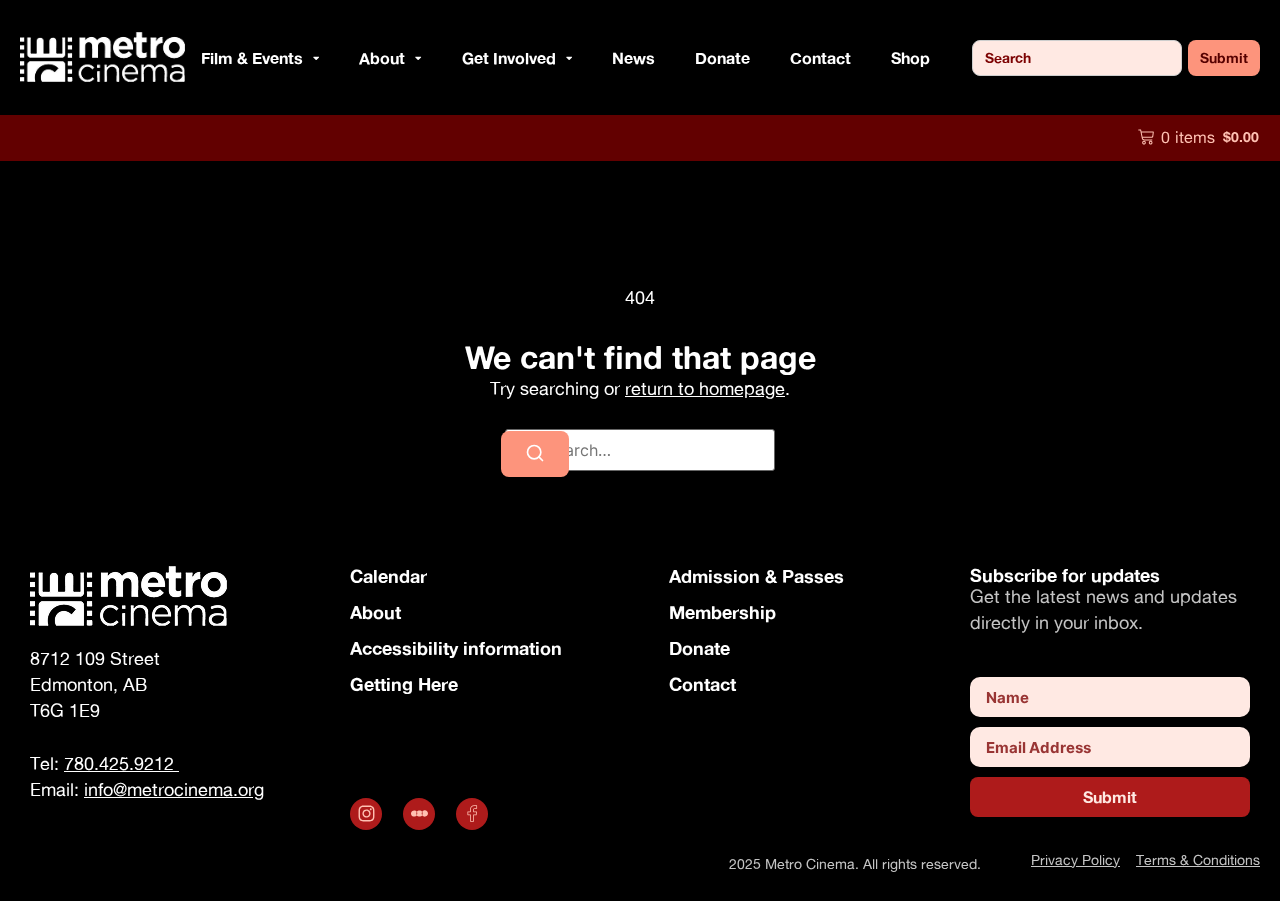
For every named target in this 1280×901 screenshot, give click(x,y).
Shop (910, 57)
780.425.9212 (121, 763)
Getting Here (404, 684)
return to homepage (705, 388)
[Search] (535, 454)
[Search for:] (640, 450)
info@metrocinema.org (174, 789)
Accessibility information (456, 648)
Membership (722, 612)
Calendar (388, 576)
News (633, 57)
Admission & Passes (756, 576)
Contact (820, 57)
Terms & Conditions (1198, 859)
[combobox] (1077, 58)
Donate (722, 57)
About (375, 612)
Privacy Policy (1075, 859)
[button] (311, 58)
